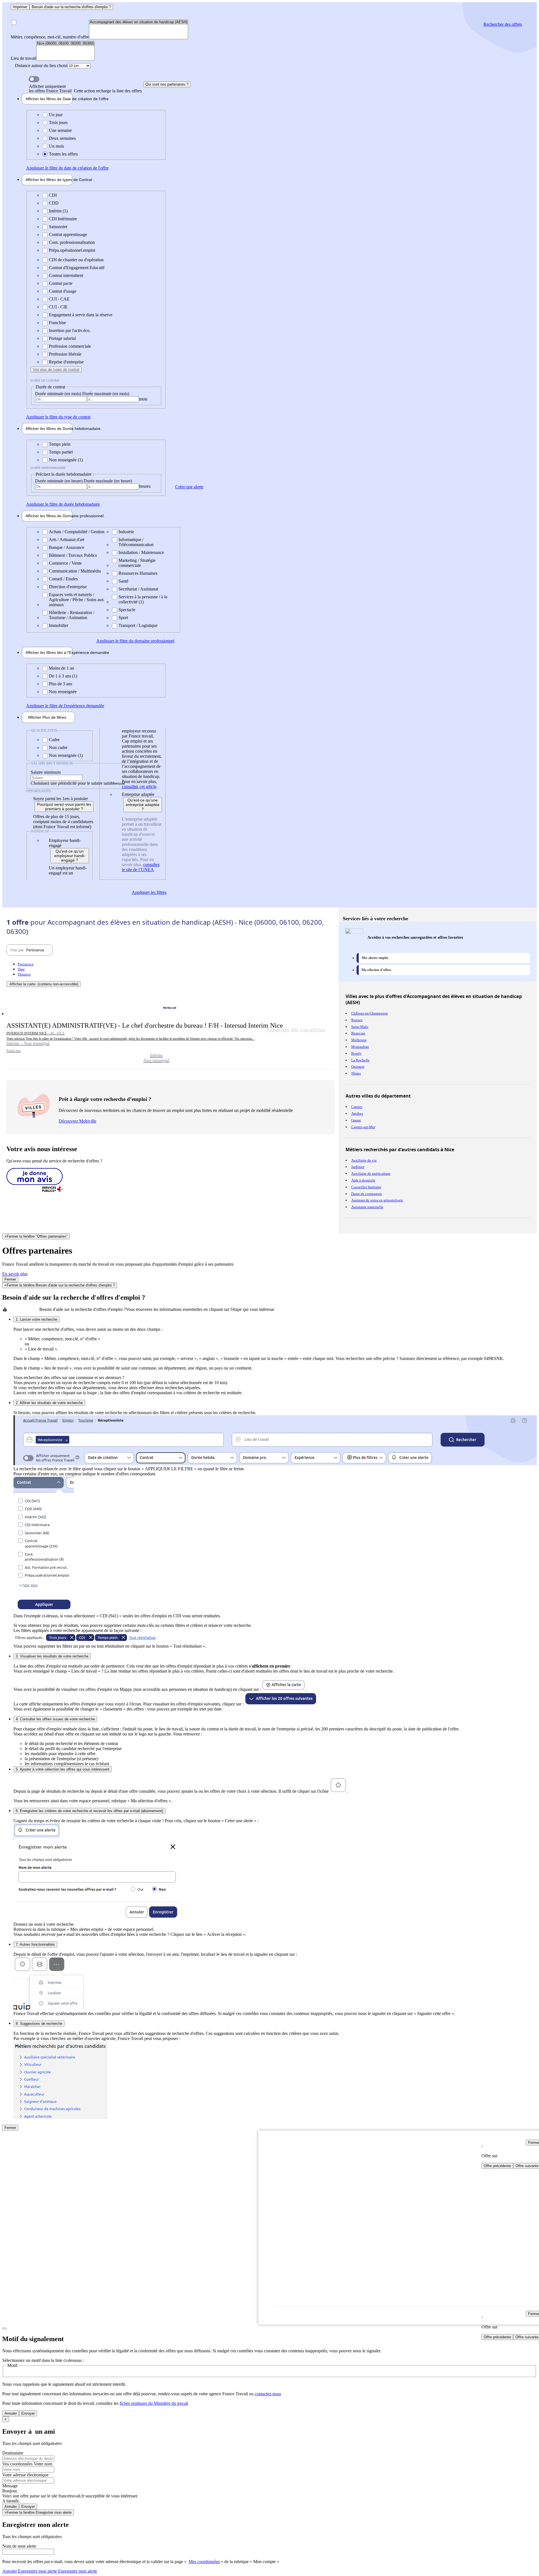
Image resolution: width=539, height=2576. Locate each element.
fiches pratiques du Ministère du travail (154, 2403)
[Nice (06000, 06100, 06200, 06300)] (65, 44)
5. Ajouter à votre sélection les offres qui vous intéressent (63, 1769)
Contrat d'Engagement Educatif (77, 268)
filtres (47, 717)
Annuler (11, 2413)
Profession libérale (65, 354)
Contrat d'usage (63, 291)
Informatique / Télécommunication (136, 542)
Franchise (57, 323)
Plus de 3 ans (60, 684)
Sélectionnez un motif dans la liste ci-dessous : (43, 2360)
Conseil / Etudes (63, 579)
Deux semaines (62, 138)
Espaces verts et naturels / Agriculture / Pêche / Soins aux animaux (76, 600)
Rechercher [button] (503, 24)
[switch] (34, 79)
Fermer (10, 1279)
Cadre (54, 740)
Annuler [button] (30, 2571)
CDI (53, 195)
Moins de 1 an (61, 668)
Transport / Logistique (138, 625)
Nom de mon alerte (19, 2546)
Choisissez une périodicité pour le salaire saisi (71, 783)
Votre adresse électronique (25, 2475)
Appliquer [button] (67, 168)
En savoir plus (15, 1274)
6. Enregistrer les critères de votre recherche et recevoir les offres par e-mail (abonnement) (89, 1811)
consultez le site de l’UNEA (141, 867)
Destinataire (13, 2453)
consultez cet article (139, 786)
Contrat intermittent (66, 275)
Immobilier (59, 625)
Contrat (49, 180)
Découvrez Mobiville (77, 1121)
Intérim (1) (58, 211)
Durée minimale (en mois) (59, 394)
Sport (123, 618)
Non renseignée (63, 692)
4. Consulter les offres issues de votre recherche (55, 1719)
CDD (54, 203)
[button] (170, 1032)
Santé (123, 581)
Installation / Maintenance (141, 552)
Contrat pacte (61, 283)
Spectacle (127, 610)
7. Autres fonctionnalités (35, 1944)
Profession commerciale (70, 346)
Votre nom (43, 2464)
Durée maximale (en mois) (106, 394)
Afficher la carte (44, 984)
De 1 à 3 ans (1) (63, 676)
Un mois (56, 146)
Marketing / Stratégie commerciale (137, 563)
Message (10, 2486)
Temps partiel (61, 452)
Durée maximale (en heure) (108, 481)
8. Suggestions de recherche (39, 2024)
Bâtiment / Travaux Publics (73, 555)
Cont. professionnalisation (72, 242)
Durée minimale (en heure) (59, 481)
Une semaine (60, 130)
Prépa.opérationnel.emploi (72, 250)
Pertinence (26, 964)
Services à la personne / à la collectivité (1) (143, 599)
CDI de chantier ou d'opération (76, 260)
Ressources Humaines (138, 573)
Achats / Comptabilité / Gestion (77, 532)
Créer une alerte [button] (189, 487)
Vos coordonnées (18, 2464)
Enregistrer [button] (77, 2571)
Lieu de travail (23, 58)
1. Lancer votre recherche (36, 1319)
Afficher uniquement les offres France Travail (85, 89)
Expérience (49, 652)
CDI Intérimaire (63, 219)
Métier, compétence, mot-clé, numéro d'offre (50, 37)
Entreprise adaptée (138, 794)
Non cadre (58, 747)
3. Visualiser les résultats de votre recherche (52, 1656)
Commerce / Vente (65, 563)
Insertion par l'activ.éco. (70, 330)
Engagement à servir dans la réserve (81, 315)
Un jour (56, 115)
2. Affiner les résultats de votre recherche (49, 1403)
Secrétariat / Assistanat (138, 589)
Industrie (126, 532)
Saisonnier (58, 227)
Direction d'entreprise (68, 587)
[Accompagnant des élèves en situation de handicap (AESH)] (139, 22)
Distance (24, 974)
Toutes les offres (63, 154)
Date (21, 969)
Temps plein (60, 444)
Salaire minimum (46, 772)
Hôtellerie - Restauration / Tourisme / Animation (72, 615)
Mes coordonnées (204, 2562)
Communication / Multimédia (75, 571)
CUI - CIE (58, 307)
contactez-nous (268, 2394)
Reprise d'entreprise (66, 362)
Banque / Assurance (67, 547)
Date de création (49, 99)
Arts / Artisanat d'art (67, 540)
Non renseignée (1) (66, 460)
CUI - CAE (59, 299)
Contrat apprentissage (68, 234)
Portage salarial (62, 338)
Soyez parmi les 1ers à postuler (60, 799)
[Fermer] (4, 2328)
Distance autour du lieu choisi (41, 66)
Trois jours (58, 122)
